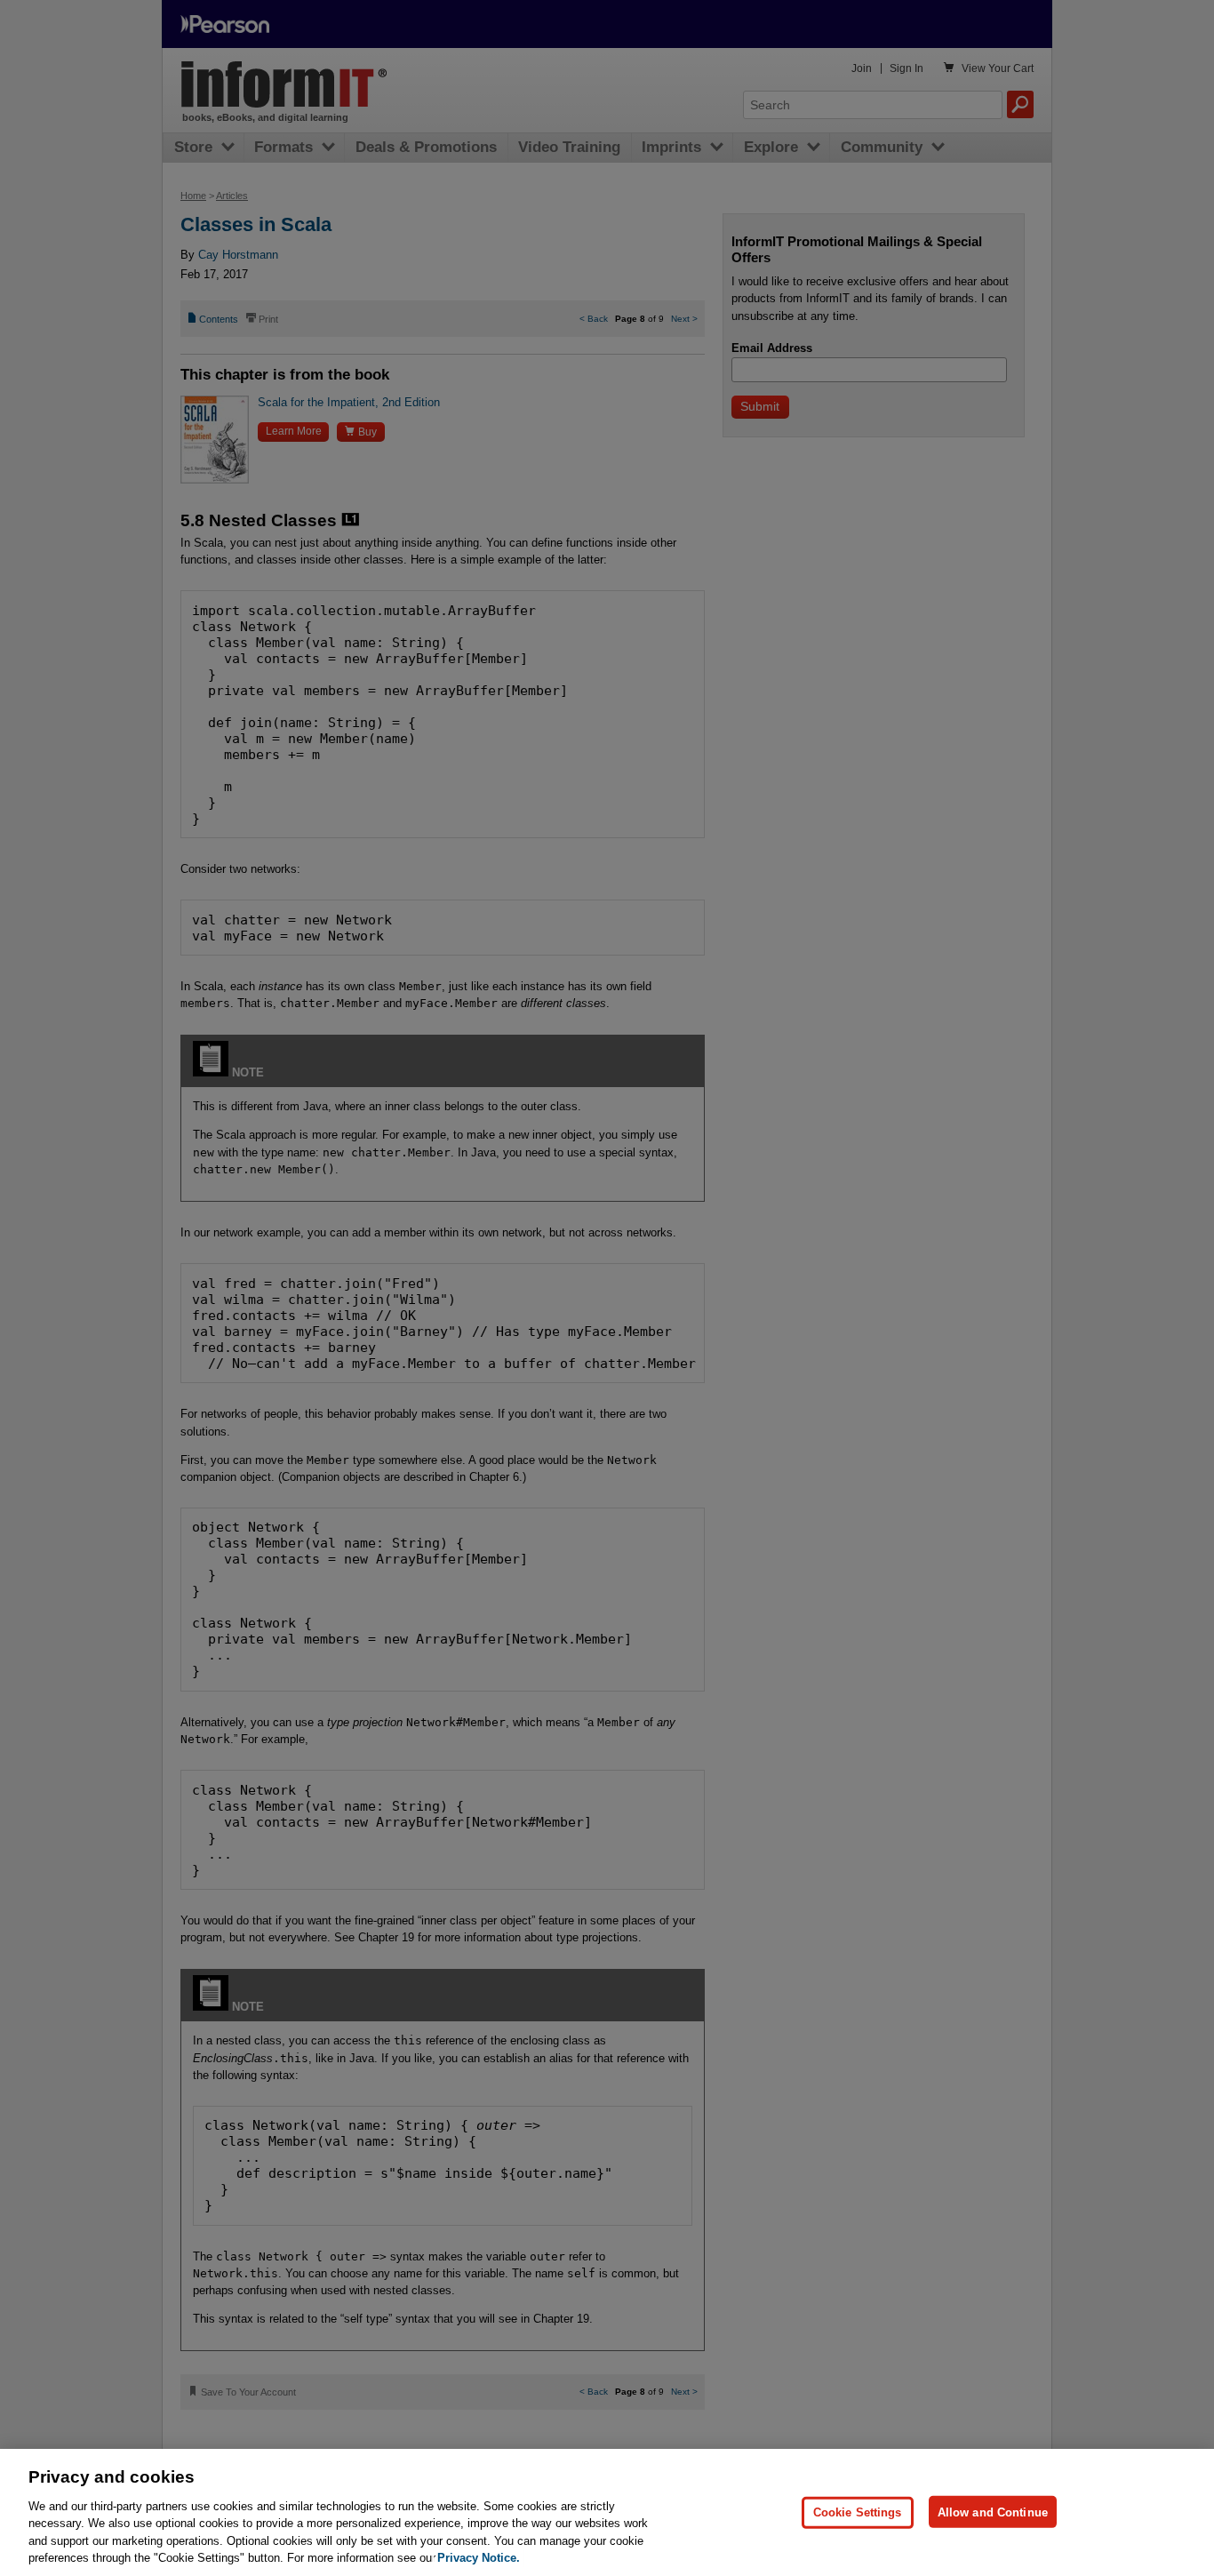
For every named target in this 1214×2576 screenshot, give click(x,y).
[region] (607, 2512)
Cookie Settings (858, 2512)
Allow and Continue (993, 2512)
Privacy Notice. (479, 2558)
